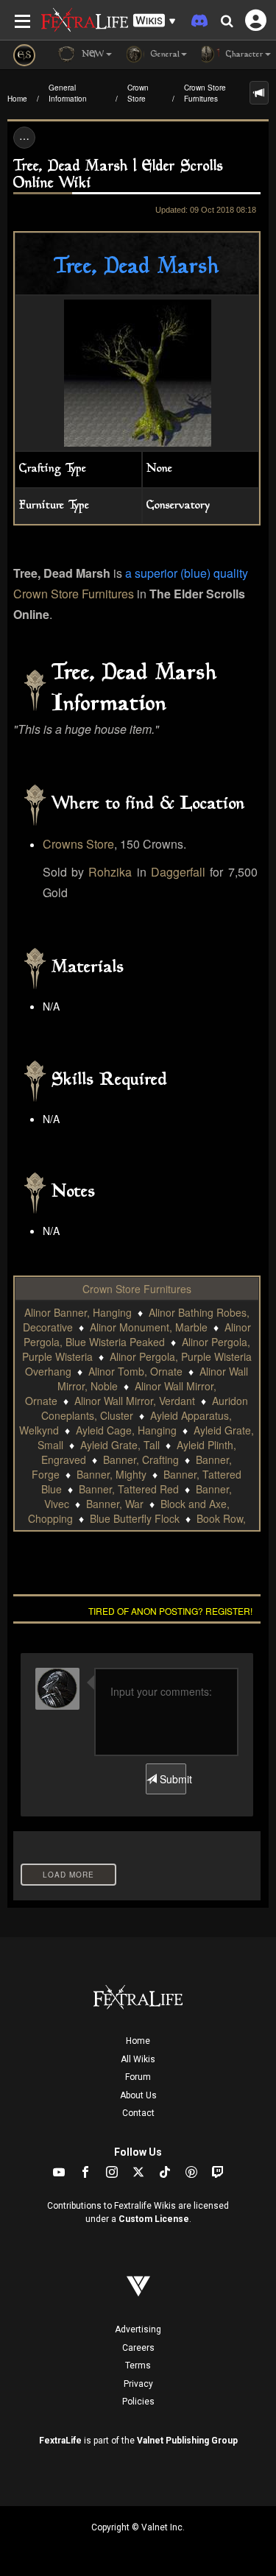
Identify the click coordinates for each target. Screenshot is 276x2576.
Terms (138, 2366)
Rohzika (110, 872)
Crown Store (138, 93)
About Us (138, 2095)
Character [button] (243, 55)
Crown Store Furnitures (205, 93)
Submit (171, 1779)
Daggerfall (178, 872)
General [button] (164, 55)
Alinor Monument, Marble (149, 1327)
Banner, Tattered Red (129, 1489)
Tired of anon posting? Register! (170, 1611)
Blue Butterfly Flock (135, 1518)
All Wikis (138, 2059)
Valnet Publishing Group (187, 2441)
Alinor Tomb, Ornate (135, 1371)
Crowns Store (78, 844)
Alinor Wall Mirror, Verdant (135, 1401)
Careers (138, 2348)
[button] (155, 21)
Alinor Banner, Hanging (78, 1312)
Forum (138, 2077)
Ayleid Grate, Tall (120, 1445)
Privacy (138, 2384)
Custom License (154, 2219)
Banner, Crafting (141, 1459)
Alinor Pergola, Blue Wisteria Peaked (137, 1334)
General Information (68, 93)
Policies (138, 2402)
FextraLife (60, 2441)
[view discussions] (259, 93)
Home (17, 99)
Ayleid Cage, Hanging (126, 1430)
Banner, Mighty (112, 1474)
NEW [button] (92, 55)
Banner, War (115, 1504)
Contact (138, 2113)
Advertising (138, 2329)
